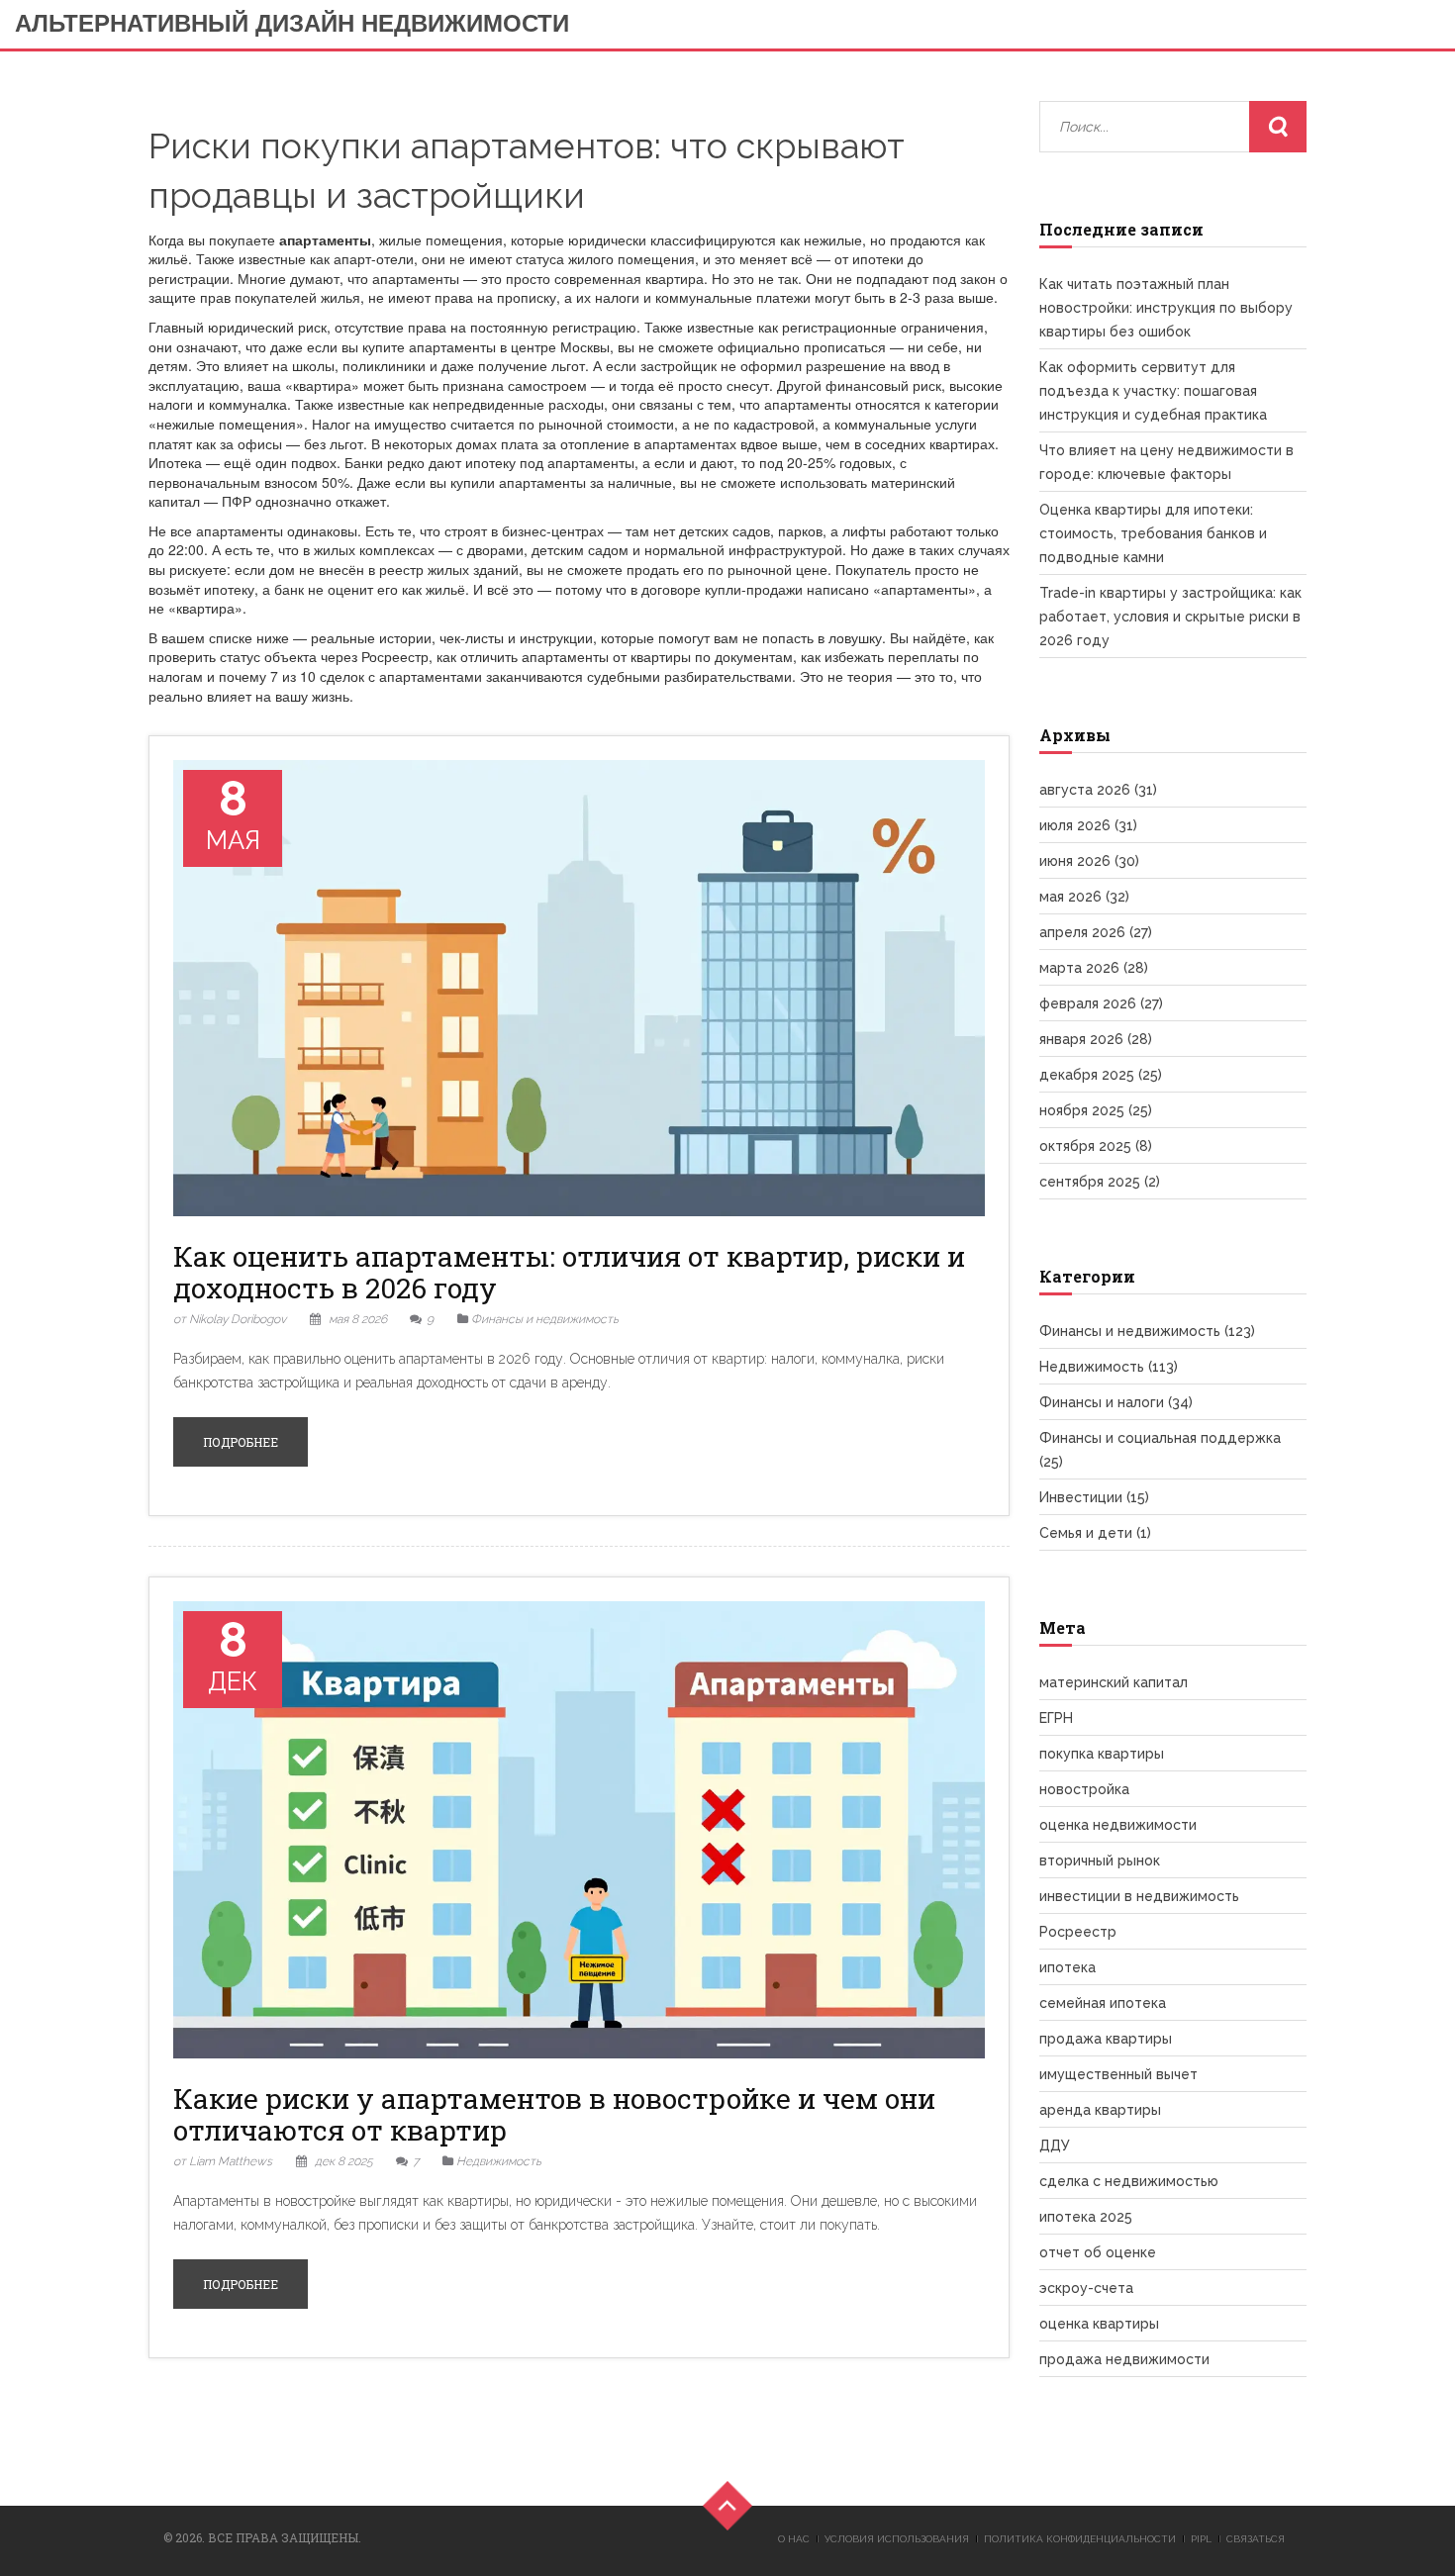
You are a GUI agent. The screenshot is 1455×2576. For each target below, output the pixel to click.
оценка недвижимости (1118, 1825)
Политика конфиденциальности (1080, 2539)
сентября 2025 (1100, 1182)
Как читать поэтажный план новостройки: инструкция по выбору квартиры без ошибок (1166, 308)
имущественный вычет (1118, 2074)
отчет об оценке (1098, 2252)
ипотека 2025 (1086, 2217)
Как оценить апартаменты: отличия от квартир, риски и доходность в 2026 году (569, 1272)
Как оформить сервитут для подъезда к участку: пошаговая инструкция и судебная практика (1153, 391)
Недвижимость (499, 2161)
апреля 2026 (1096, 932)
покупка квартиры (1102, 1754)
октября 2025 (1096, 1146)
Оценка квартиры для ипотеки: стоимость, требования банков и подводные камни (1153, 533)
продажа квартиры (1106, 2039)
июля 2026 (1088, 825)
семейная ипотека (1103, 2003)
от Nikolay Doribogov (230, 1319)
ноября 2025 (1096, 1110)
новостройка (1084, 1789)
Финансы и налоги (1116, 1402)
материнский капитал (1114, 1682)
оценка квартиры (1099, 2324)
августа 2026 (1098, 790)
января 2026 (1096, 1039)
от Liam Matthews (223, 2161)
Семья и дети (1095, 1533)
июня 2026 (1089, 861)
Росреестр (1078, 1932)
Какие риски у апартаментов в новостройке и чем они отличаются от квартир (554, 2114)
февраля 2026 (1101, 1003)
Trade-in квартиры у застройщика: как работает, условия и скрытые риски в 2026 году (1170, 617)
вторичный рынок (1100, 1860)
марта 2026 (1094, 968)
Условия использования (897, 2539)
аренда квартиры (1100, 2110)
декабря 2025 (1101, 1075)
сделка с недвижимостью (1129, 2181)
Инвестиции (1094, 1497)
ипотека (1067, 1967)
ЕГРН (1056, 1718)
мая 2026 (1084, 897)
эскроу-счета (1086, 2288)
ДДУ (1055, 2146)
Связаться (1256, 2539)
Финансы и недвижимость (545, 1319)
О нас (794, 2539)
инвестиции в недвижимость (1139, 1896)
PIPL (1201, 2539)
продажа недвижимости (1124, 2359)
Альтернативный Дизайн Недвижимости (292, 23)
